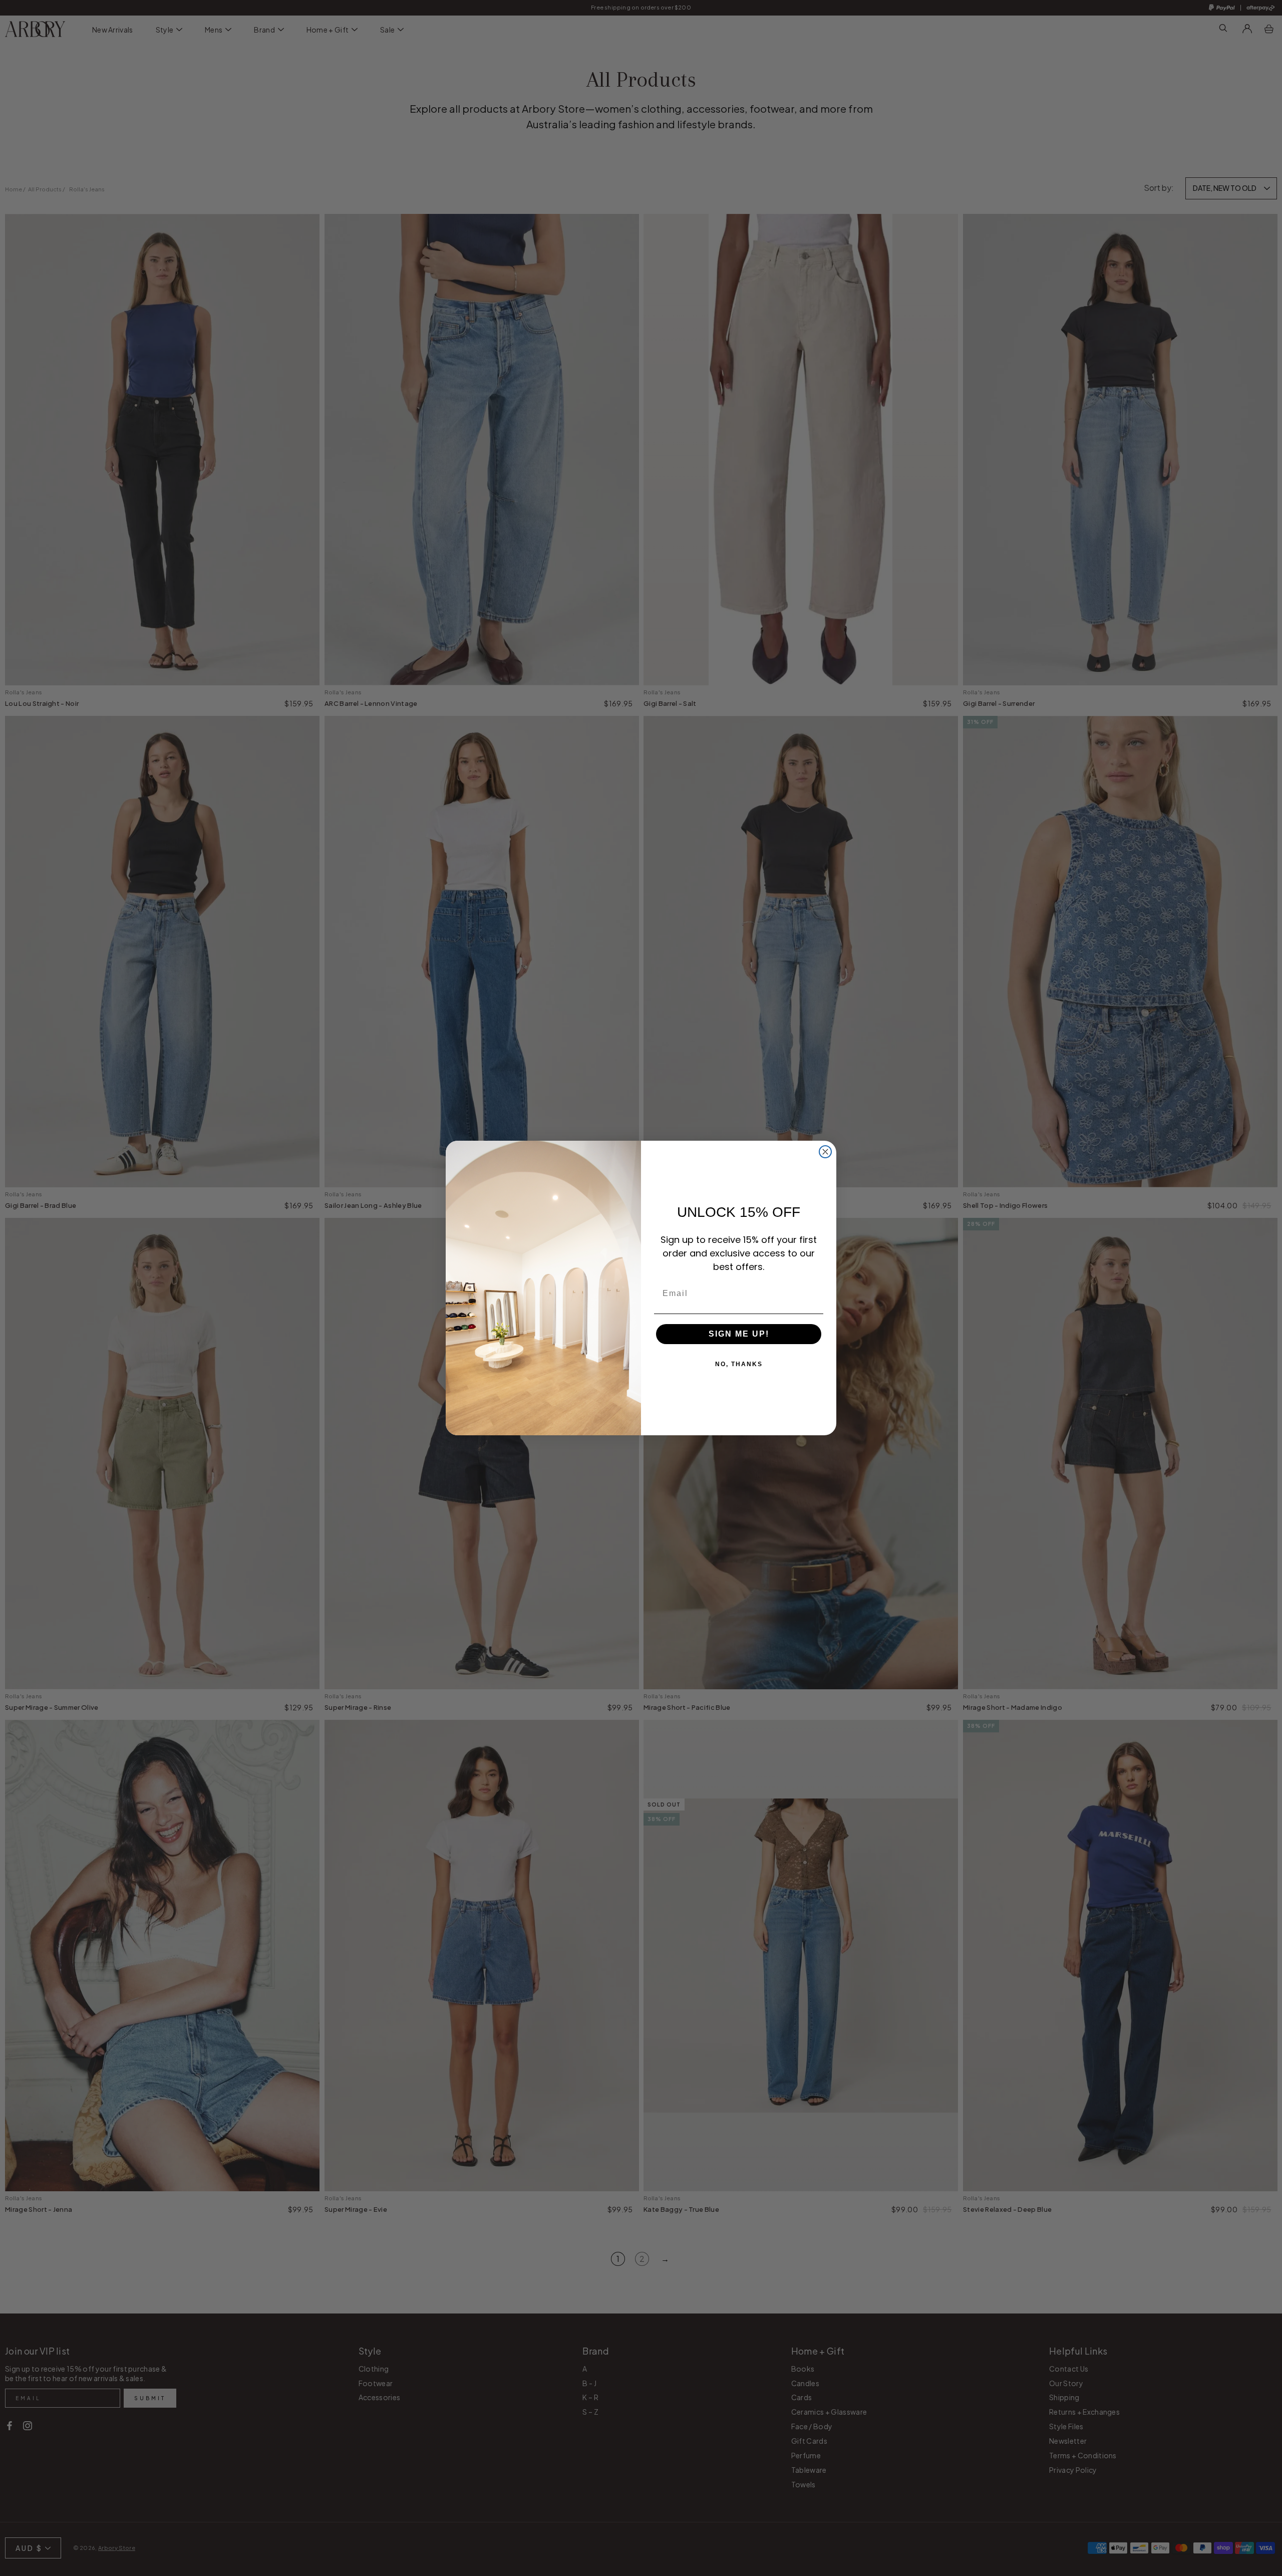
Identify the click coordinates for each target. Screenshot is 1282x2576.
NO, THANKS (739, 1364)
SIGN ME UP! (739, 1334)
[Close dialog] (825, 1152)
